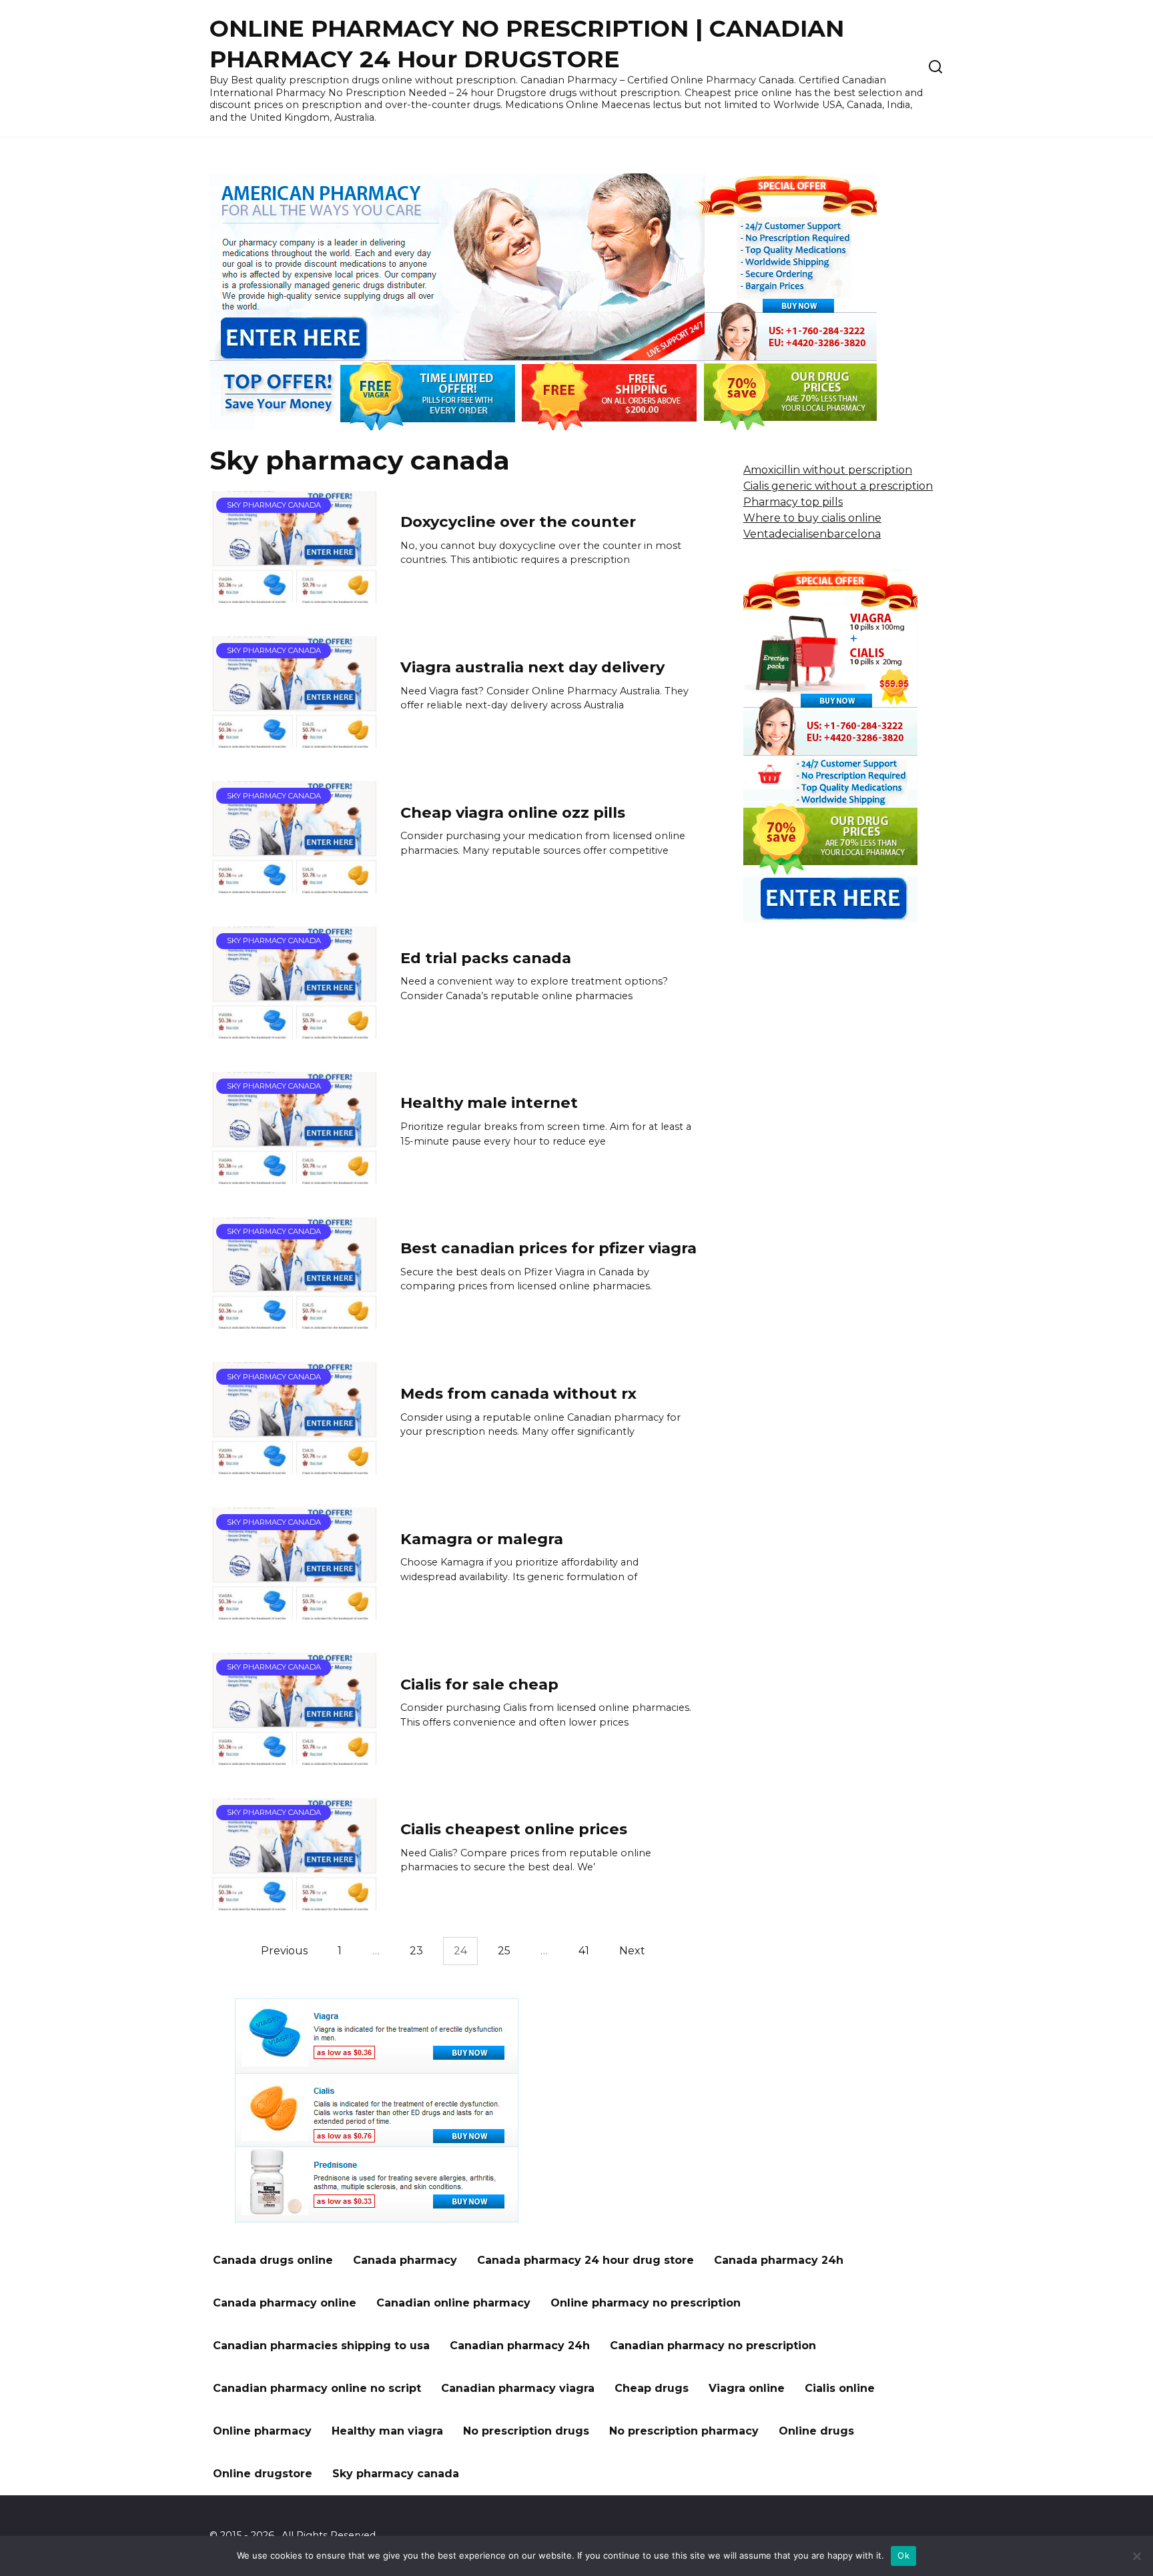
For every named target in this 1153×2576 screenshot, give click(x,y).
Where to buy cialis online (812, 518)
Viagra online (747, 2388)
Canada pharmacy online (285, 2303)
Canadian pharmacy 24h (520, 2346)
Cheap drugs (652, 2388)
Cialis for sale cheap (479, 1684)
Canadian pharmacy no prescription (713, 2346)
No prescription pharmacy (684, 2431)
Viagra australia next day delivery (532, 667)
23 (416, 1951)
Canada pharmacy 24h (779, 2260)
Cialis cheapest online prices (514, 1830)
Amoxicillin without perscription (828, 470)
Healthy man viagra (387, 2431)
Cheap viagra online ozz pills (513, 812)
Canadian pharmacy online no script (317, 2388)
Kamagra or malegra (482, 1539)
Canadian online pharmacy (453, 2303)
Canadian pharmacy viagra (518, 2388)
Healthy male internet (489, 1103)
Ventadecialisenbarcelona (812, 534)
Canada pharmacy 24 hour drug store (586, 2260)
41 (584, 1951)
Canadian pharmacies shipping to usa (321, 2346)
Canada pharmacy (405, 2260)
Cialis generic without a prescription (838, 486)
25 (504, 1951)
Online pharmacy (262, 2431)
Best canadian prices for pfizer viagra (548, 1248)
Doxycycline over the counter (518, 522)
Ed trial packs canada (486, 958)
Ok (903, 2555)
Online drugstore (263, 2474)
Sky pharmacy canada (396, 2474)
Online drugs (816, 2431)
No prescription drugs (526, 2431)
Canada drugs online (273, 2260)
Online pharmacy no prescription (646, 2303)
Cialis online (840, 2388)
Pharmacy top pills (793, 502)
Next (632, 1951)
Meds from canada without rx (518, 1393)
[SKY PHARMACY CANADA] (295, 595)
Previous (284, 1951)
